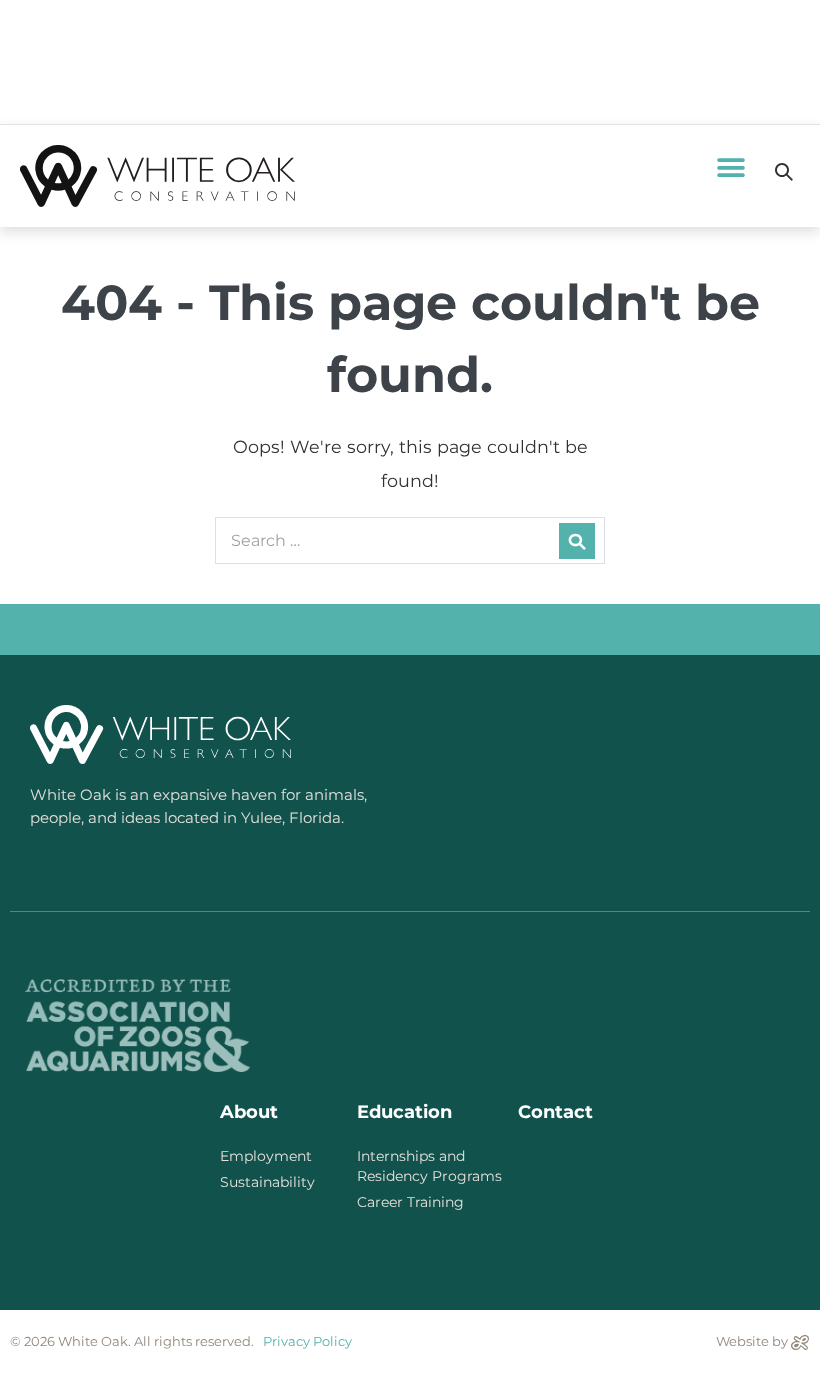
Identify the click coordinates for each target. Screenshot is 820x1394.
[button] (730, 167)
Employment (266, 1156)
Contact (555, 1112)
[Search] (577, 541)
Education (404, 1112)
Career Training (410, 1202)
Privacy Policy (307, 1341)
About (249, 1112)
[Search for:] (410, 539)
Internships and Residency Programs (429, 1166)
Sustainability (267, 1182)
